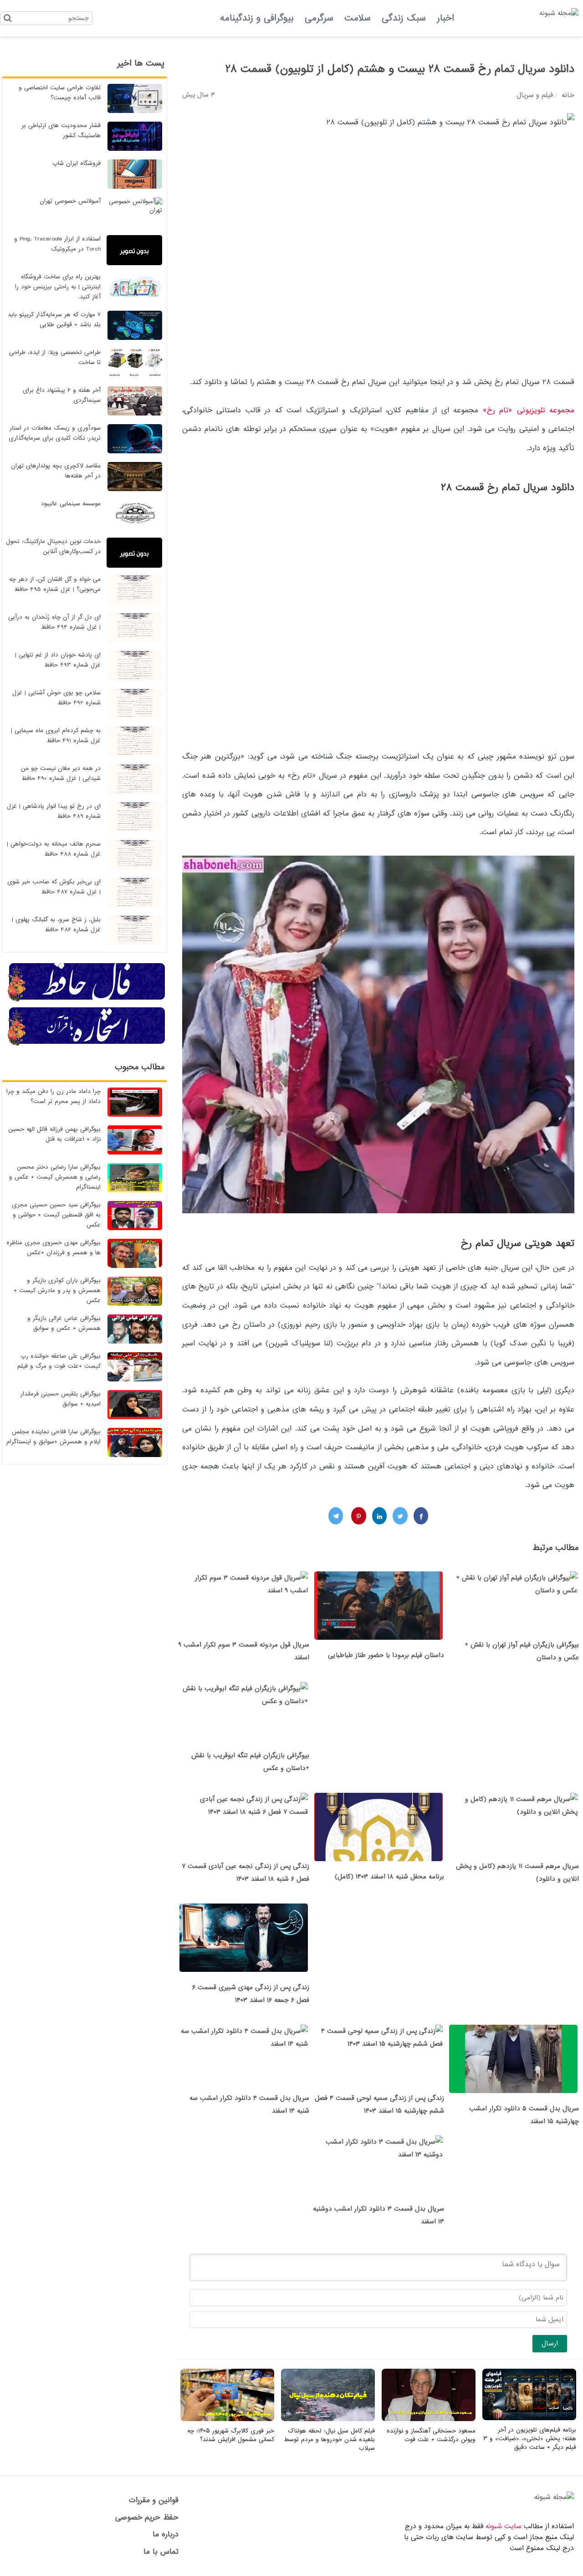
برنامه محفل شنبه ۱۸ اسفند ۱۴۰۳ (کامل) (389, 1877)
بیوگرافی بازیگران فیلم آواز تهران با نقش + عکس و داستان (522, 1651)
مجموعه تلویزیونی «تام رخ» (529, 410)
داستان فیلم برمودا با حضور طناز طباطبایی (386, 1655)
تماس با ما (161, 2552)
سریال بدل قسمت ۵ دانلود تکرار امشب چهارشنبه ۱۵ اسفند (524, 2115)
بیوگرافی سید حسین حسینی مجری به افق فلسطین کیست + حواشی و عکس (56, 1215)
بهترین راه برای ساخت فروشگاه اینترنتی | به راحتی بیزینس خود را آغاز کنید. (58, 287)
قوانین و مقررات (154, 2500)
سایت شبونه (504, 2526)
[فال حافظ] (87, 1000)
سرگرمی (319, 18)
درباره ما (166, 2534)
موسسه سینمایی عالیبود (71, 504)
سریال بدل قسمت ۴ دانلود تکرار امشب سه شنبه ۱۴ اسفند (249, 2104)
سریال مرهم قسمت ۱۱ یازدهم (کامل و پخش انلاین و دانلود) (517, 1873)
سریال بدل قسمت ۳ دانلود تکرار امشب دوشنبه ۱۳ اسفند (378, 2215)
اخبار (445, 18)
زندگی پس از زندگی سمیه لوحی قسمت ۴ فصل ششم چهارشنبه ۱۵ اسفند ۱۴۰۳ (379, 2104)
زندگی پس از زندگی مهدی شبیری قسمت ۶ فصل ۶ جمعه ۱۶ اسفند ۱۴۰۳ (251, 1994)
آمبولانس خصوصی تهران (70, 201)
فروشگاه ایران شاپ (77, 163)
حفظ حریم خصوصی (147, 2517)
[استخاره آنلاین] (87, 1044)
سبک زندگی (404, 18)
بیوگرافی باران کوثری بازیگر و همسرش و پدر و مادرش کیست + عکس (57, 1291)
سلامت (358, 18)
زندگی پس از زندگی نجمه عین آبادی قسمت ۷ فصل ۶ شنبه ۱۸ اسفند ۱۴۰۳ (245, 1873)
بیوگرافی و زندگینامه (257, 18)
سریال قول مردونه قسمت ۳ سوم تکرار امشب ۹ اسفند (244, 1651)
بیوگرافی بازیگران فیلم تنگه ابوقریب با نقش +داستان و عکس (250, 1762)
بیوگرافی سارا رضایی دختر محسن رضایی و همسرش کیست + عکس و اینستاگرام (55, 1177)
